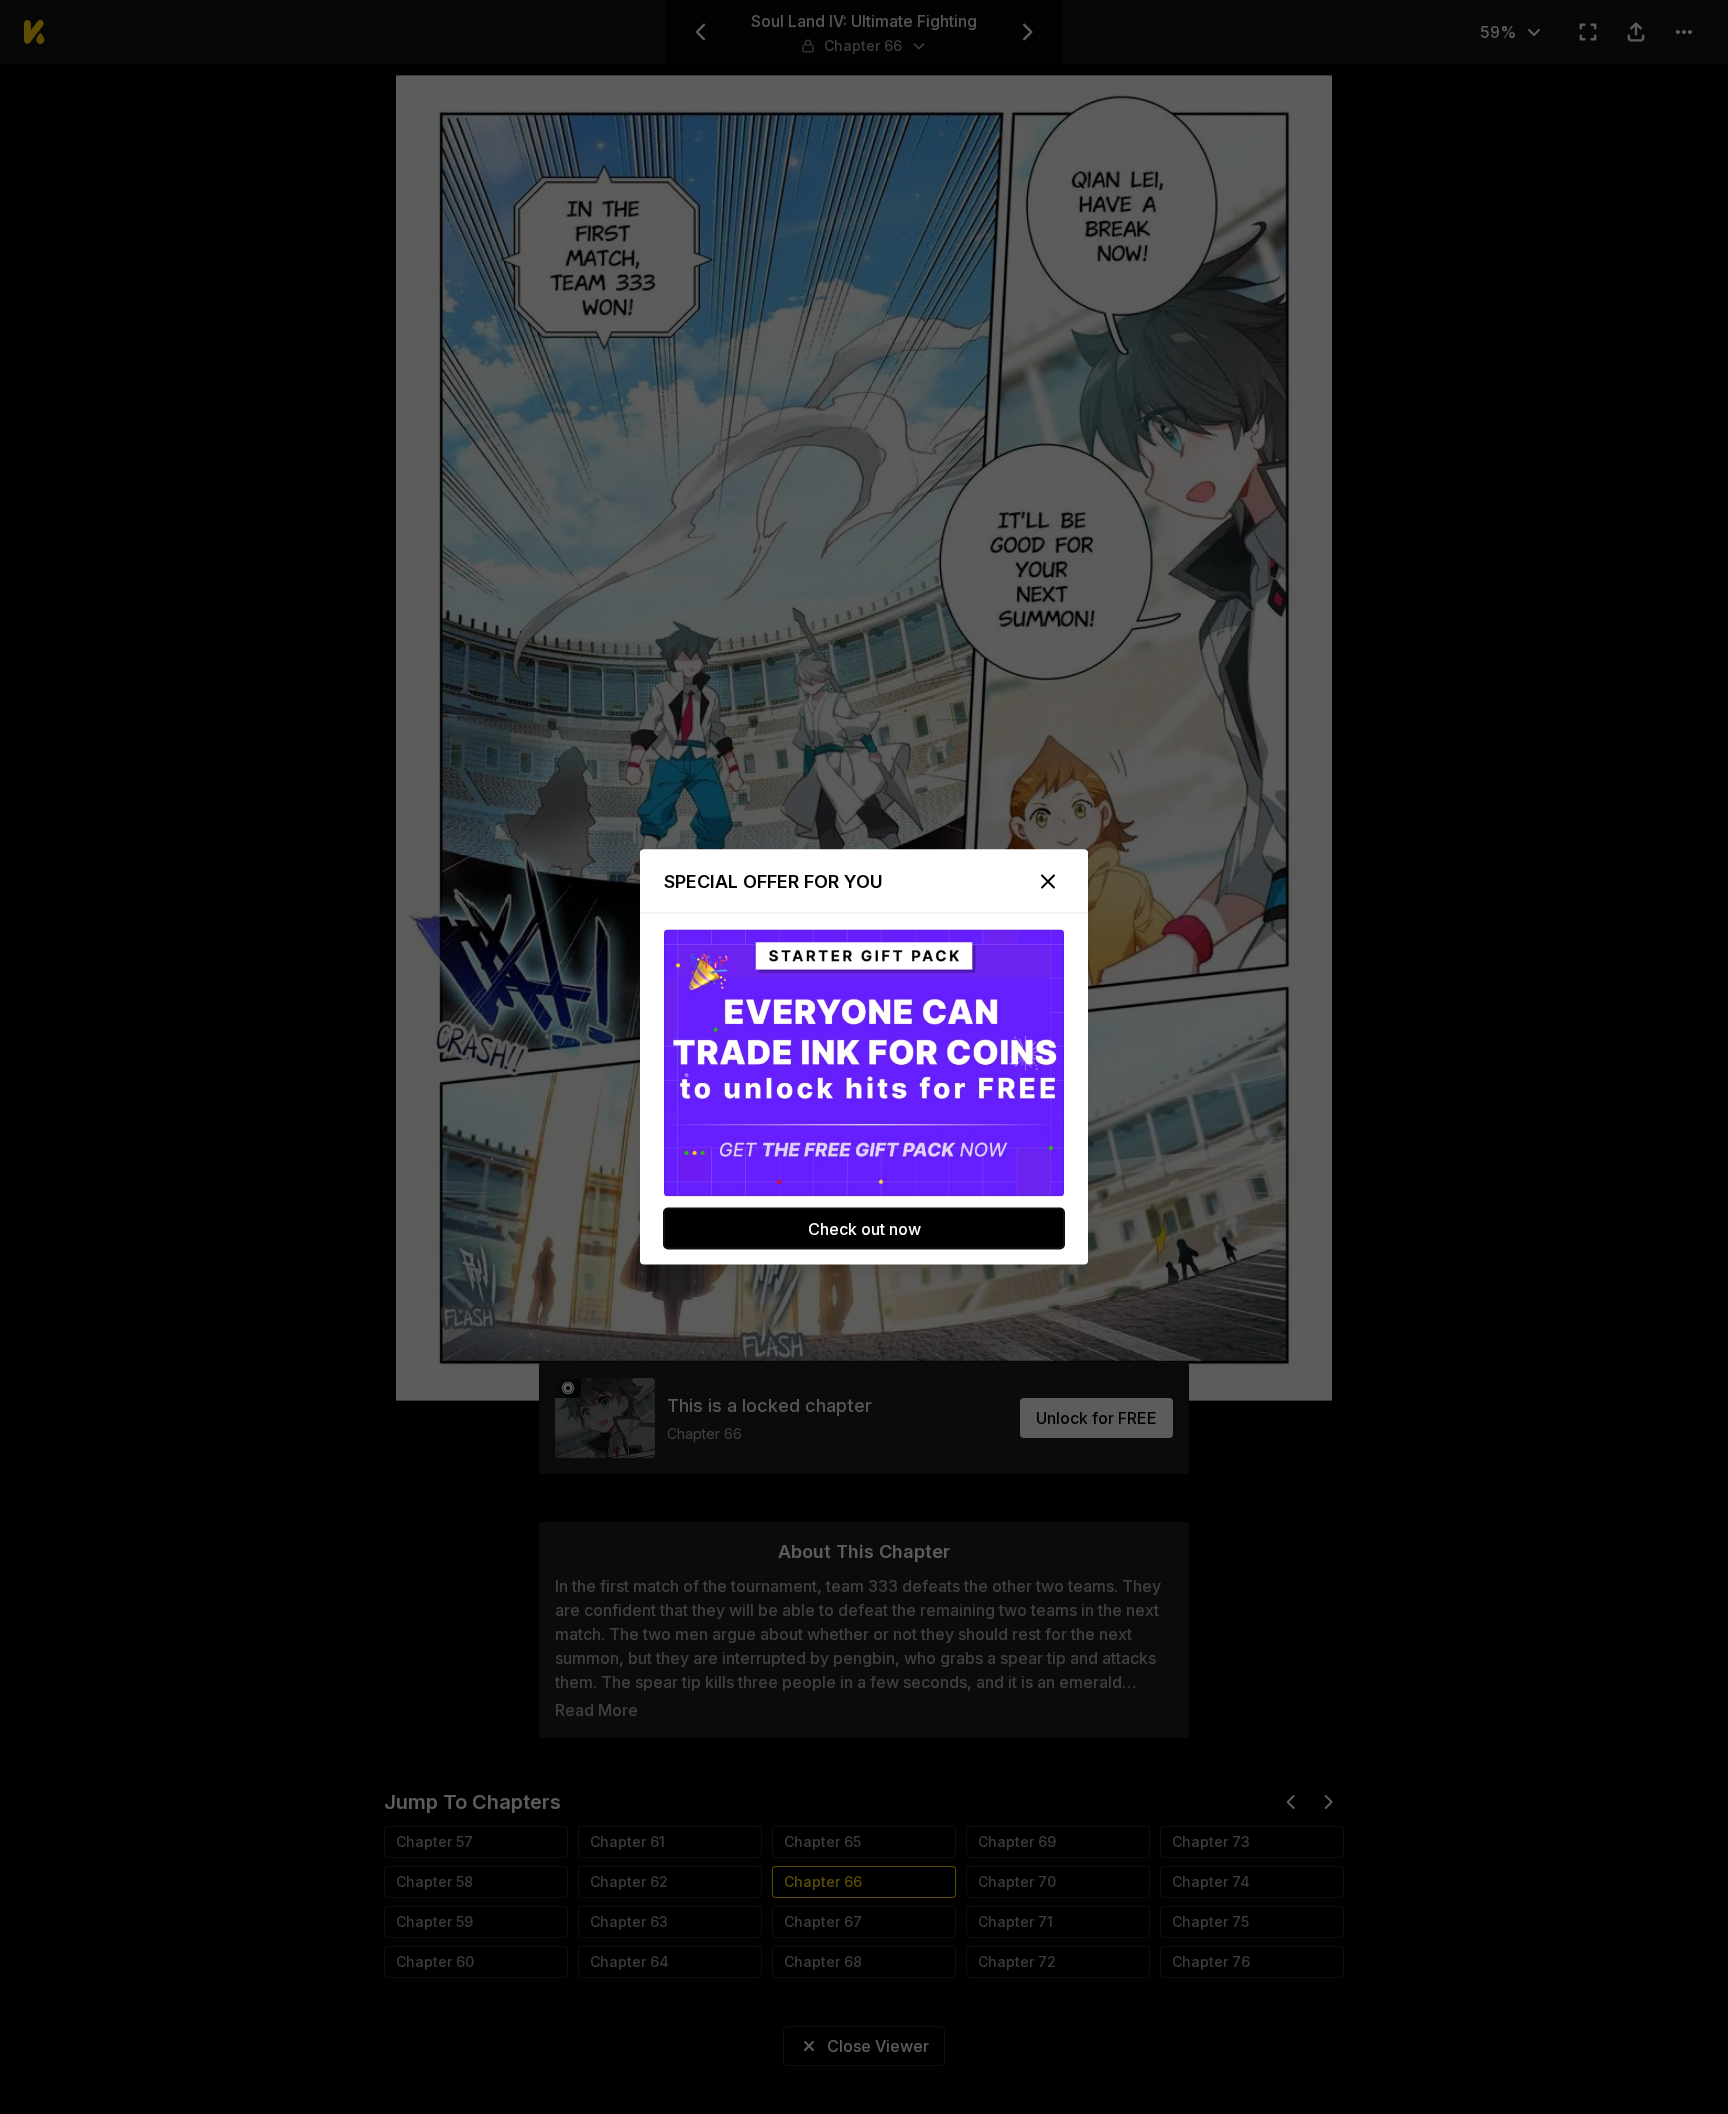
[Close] (1048, 882)
